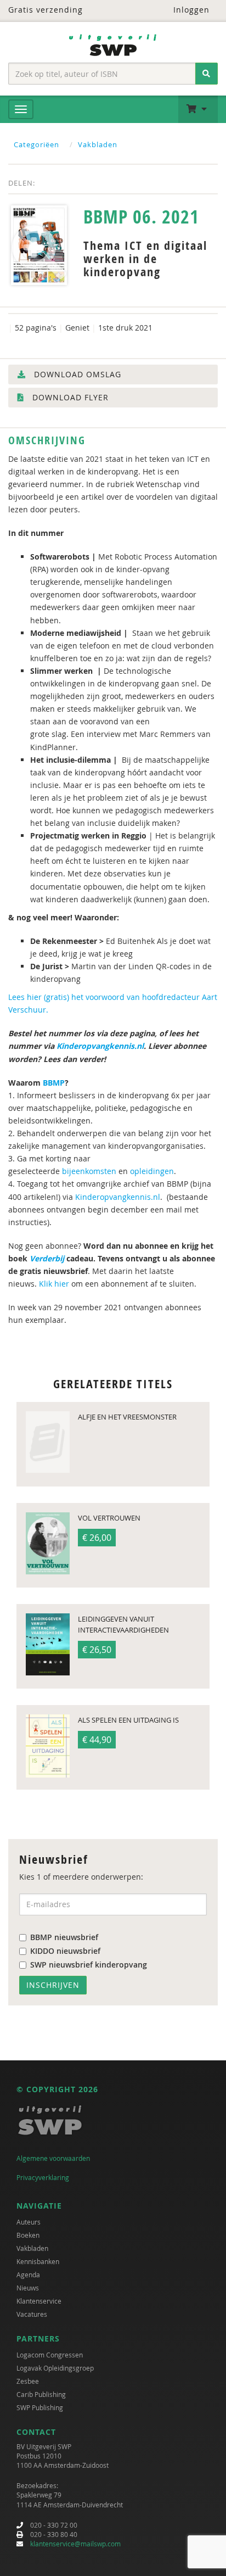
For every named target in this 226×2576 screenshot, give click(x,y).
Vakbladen (98, 144)
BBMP (54, 1083)
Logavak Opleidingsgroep (55, 2368)
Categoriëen (36, 144)
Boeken (28, 2235)
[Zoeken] (207, 74)
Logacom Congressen (50, 2355)
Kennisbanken (38, 2261)
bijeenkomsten (89, 1171)
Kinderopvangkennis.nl (100, 1046)
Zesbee (28, 2381)
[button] (198, 109)
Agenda (28, 2275)
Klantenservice (39, 2301)
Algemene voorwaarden (53, 2158)
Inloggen (190, 10)
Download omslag (76, 374)
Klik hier (54, 1284)
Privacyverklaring (43, 2177)
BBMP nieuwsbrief (64, 1937)
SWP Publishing (40, 2407)
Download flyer (69, 397)
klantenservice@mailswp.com (75, 2544)
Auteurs (29, 2222)
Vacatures (32, 2314)
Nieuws (28, 2288)
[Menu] (21, 109)
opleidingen (152, 1171)
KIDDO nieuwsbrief (65, 1951)
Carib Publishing (41, 2394)
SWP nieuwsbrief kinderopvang (89, 1965)
